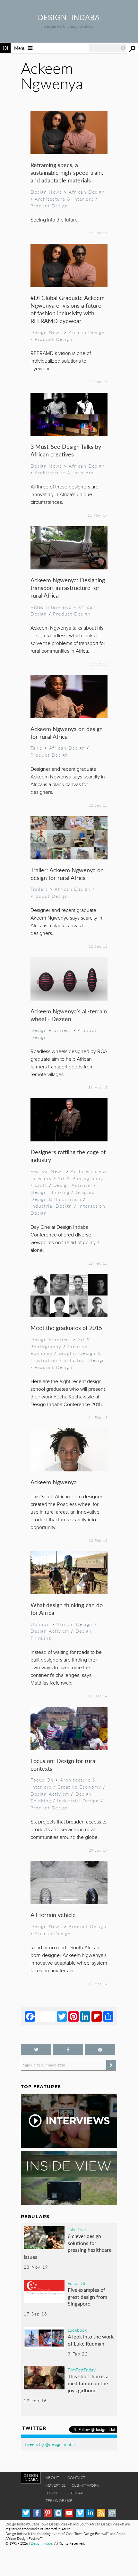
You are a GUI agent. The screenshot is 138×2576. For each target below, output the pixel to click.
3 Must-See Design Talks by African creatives (66, 450)
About (52, 2478)
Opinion (40, 1624)
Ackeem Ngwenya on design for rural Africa (67, 733)
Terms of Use (59, 2501)
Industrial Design (51, 1206)
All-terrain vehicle (53, 1915)
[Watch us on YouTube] (69, 2513)
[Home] (69, 18)
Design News (46, 192)
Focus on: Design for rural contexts (64, 1764)
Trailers (39, 889)
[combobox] (108, 48)
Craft (41, 1185)
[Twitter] (62, 2016)
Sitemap (75, 2493)
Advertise (56, 2485)
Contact (76, 2478)
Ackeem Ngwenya (54, 1482)
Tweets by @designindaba (49, 2444)
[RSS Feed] (101, 2513)
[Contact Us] (112, 2513)
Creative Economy (79, 1787)
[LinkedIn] (85, 2016)
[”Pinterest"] (100, 2050)
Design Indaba (42, 2543)
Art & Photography (80, 1178)
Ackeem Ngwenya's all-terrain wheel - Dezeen (69, 1015)
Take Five (77, 2229)
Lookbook (77, 2330)
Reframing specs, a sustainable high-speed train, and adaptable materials (67, 172)
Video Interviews (51, 607)
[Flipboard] (97, 2016)
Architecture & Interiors (64, 199)
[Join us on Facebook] (68, 2050)
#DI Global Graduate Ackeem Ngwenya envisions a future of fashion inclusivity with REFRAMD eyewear (68, 309)
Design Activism (73, 1185)
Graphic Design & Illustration (63, 1195)
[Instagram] (58, 2513)
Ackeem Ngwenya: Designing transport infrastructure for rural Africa (68, 588)
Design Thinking (50, 1192)
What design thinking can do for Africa (67, 1609)
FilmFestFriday (82, 2370)
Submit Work (85, 2485)
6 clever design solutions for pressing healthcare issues (68, 2246)
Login (51, 2493)
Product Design (49, 205)
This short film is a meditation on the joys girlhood (88, 2383)
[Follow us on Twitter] (36, 2050)
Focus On (42, 1780)
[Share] (108, 2016)
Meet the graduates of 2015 (66, 1328)
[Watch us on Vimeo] (80, 2513)
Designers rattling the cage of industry (68, 1156)
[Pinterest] (73, 2016)
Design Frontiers (51, 1030)
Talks (36, 748)
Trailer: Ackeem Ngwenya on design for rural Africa (67, 874)
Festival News (47, 1171)
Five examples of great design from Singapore (87, 2297)
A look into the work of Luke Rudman (91, 2340)
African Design (87, 192)
